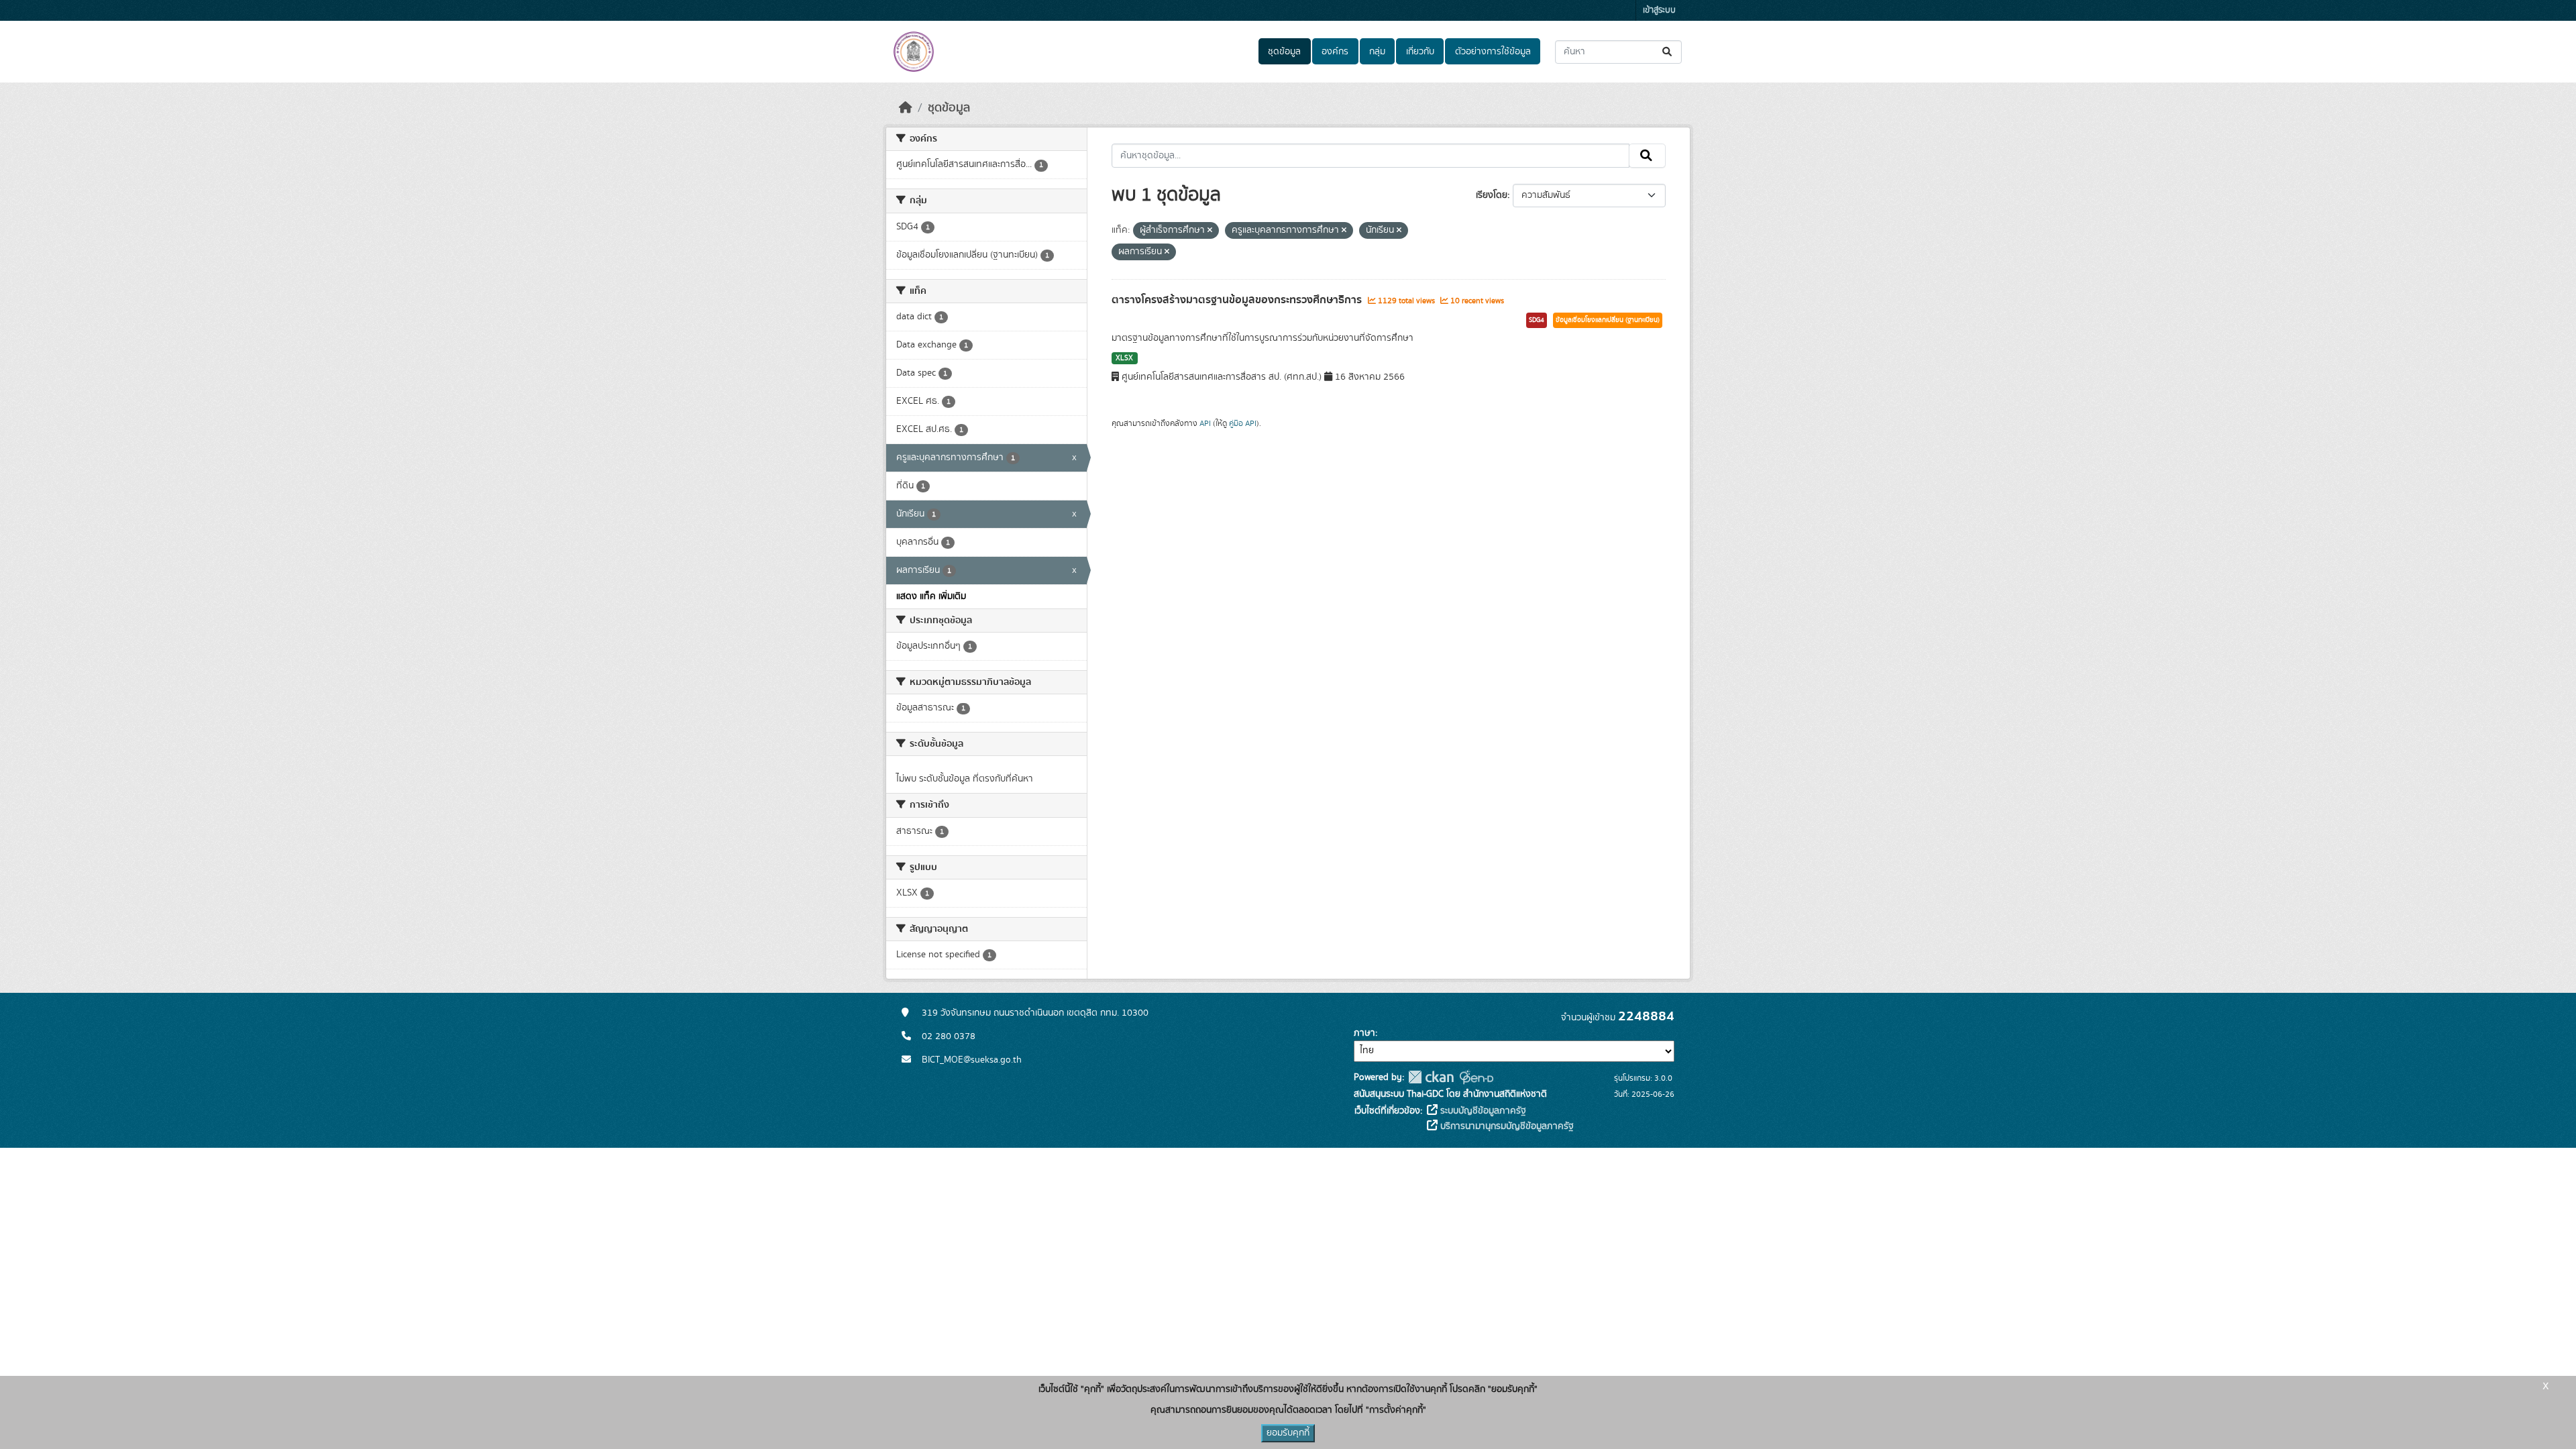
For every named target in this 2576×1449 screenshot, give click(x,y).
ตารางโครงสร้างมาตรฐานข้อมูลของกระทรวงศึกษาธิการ (1238, 300)
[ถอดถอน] (1210, 231)
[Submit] (1668, 52)
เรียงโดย (1492, 195)
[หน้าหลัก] (906, 108)
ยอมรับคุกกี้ (1288, 1433)
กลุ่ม (1377, 52)
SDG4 (1537, 320)
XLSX (1124, 358)
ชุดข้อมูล (1284, 52)
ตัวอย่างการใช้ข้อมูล (1493, 52)
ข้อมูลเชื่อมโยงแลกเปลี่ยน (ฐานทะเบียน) (1608, 320)
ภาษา (1364, 1033)
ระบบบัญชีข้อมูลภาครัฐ (1482, 1111)
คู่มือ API (1243, 423)
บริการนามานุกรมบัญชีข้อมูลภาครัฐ (1506, 1126)
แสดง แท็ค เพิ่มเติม (931, 596)
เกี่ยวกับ (1420, 52)
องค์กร (1335, 52)
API (1205, 423)
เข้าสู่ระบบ (1659, 10)
